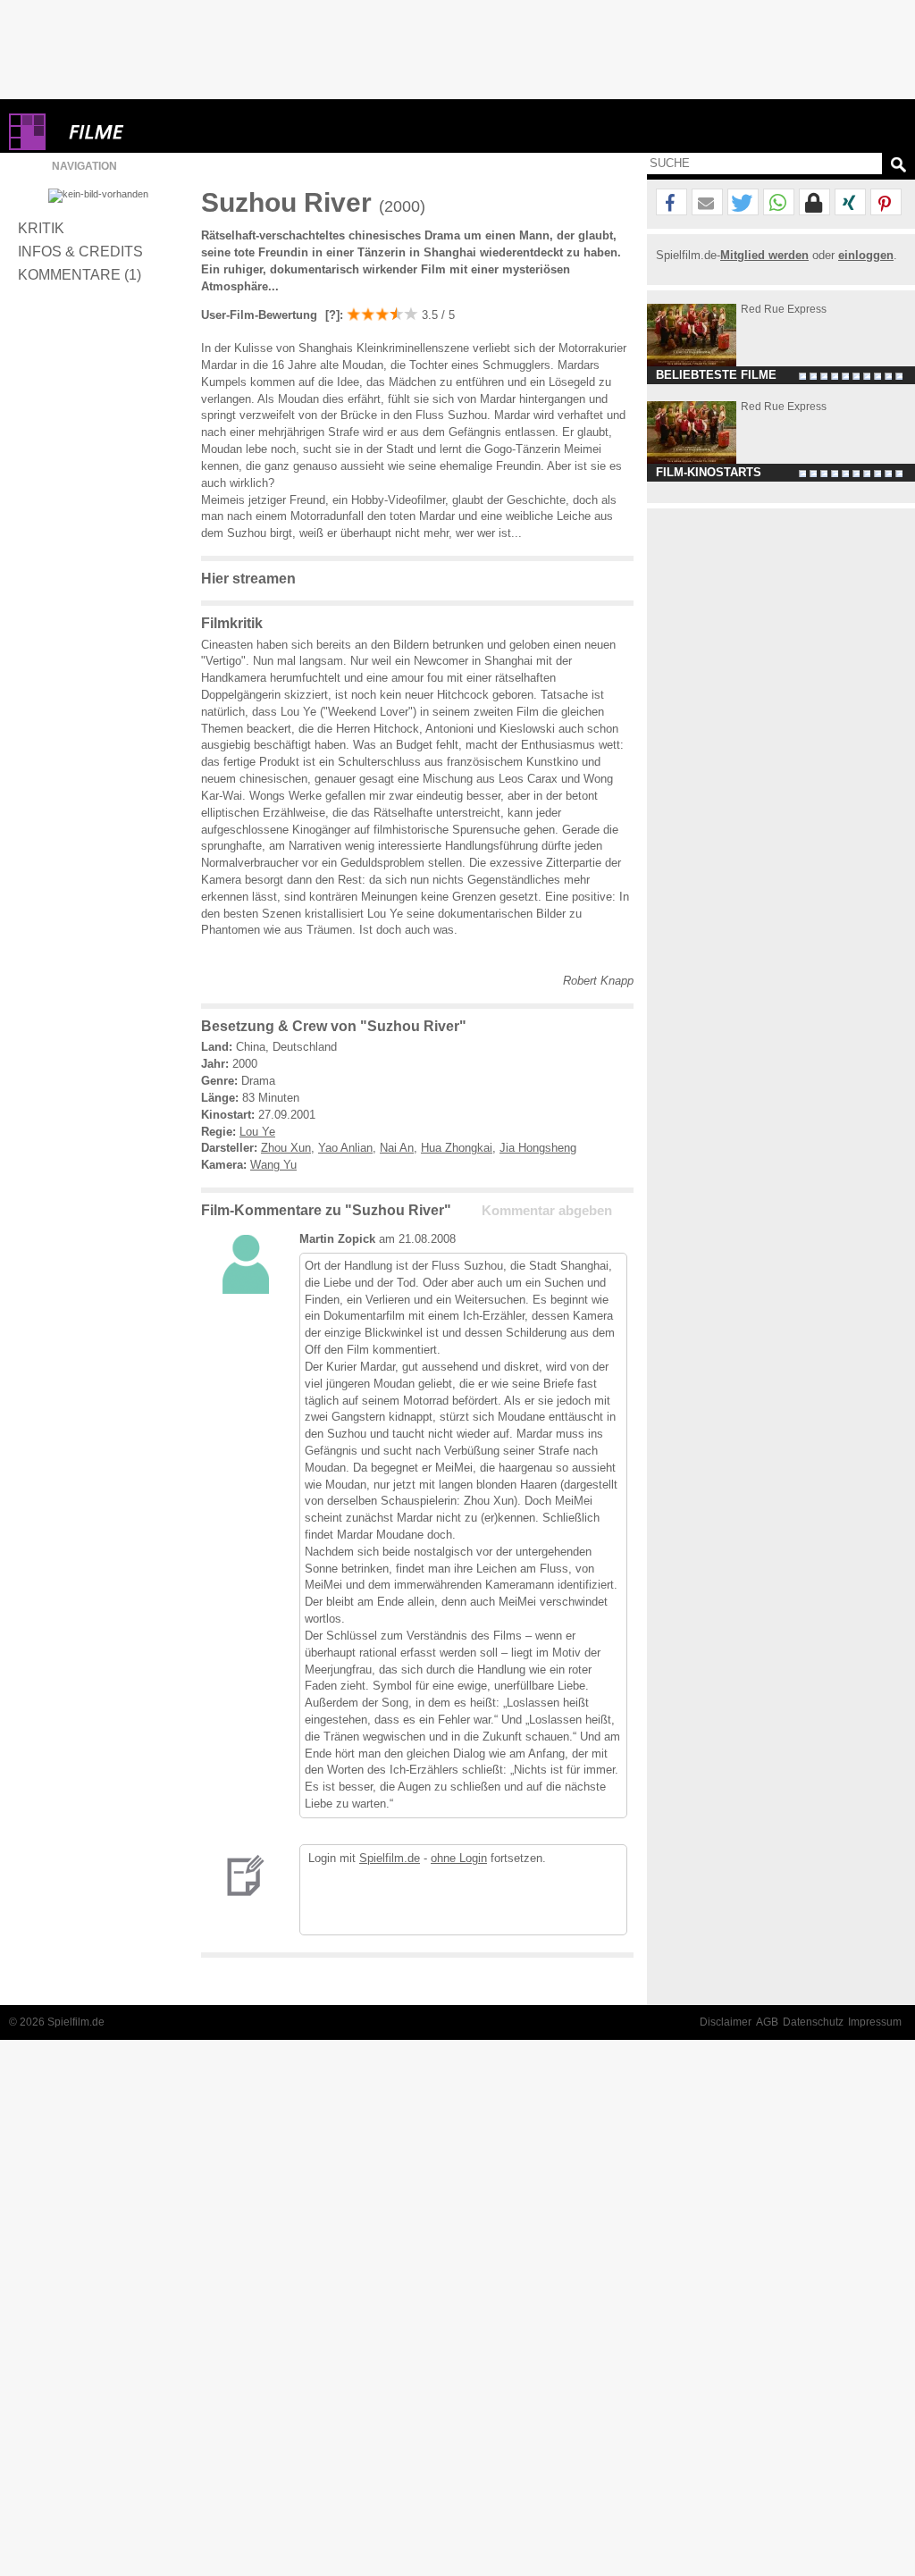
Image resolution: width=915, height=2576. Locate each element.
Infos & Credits (80, 251)
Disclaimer (726, 2022)
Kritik (41, 228)
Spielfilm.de (390, 1858)
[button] (672, 203)
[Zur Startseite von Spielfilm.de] (27, 146)
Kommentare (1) (80, 274)
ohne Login (459, 1858)
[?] (331, 315)
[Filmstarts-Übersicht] (161, 132)
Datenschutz (813, 2022)
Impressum (875, 2022)
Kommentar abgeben (547, 1211)
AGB (767, 2022)
